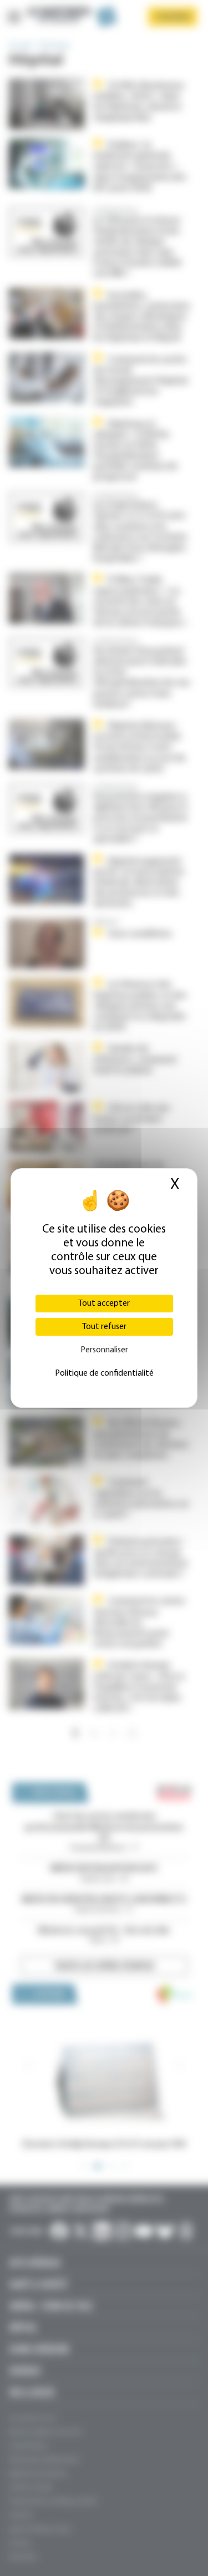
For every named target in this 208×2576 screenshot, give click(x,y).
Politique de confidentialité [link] (104, 1373)
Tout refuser (104, 1327)
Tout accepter (104, 1304)
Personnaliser (104, 1350)
